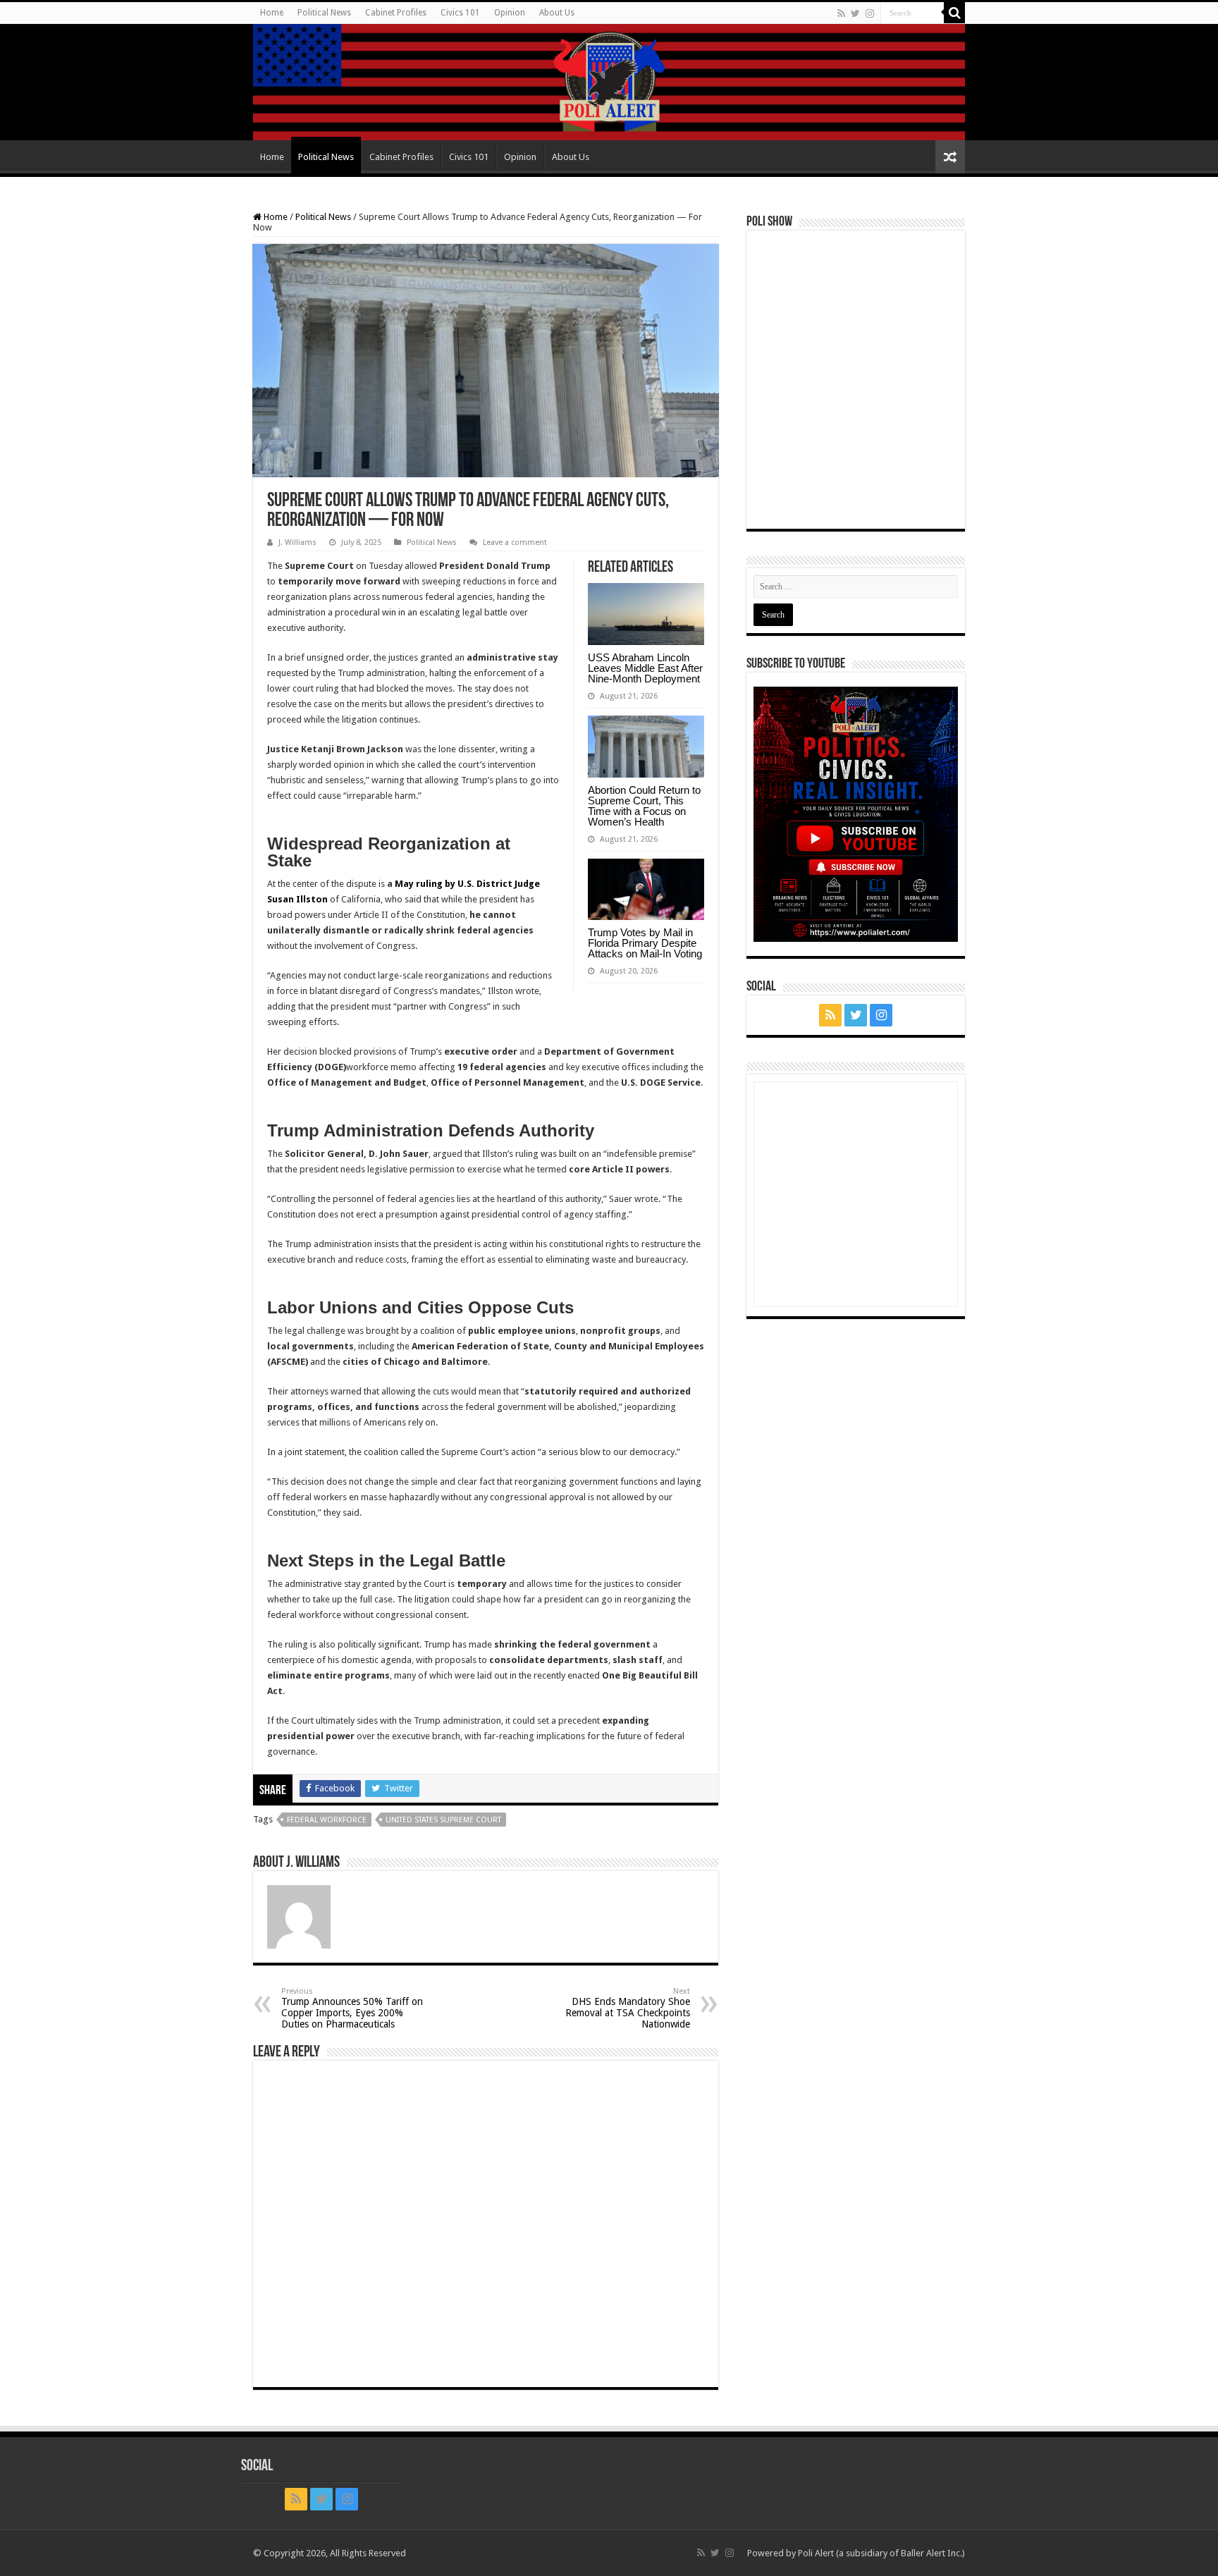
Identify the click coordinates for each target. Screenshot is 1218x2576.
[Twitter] (855, 13)
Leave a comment (515, 542)
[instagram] (870, 13)
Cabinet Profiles (396, 13)
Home (272, 13)
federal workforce (327, 1820)
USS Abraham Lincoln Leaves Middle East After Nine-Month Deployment (645, 668)
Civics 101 (460, 13)
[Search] (954, 13)
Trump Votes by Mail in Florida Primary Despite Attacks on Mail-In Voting (645, 943)
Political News (324, 13)
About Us (557, 13)
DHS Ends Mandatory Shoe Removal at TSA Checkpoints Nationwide (628, 2008)
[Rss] (841, 13)
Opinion (510, 13)
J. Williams (297, 542)
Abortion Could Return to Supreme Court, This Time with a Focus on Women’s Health (644, 806)
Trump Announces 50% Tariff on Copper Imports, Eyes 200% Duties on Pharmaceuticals (352, 2008)
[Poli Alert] (609, 82)
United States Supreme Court (443, 1820)
